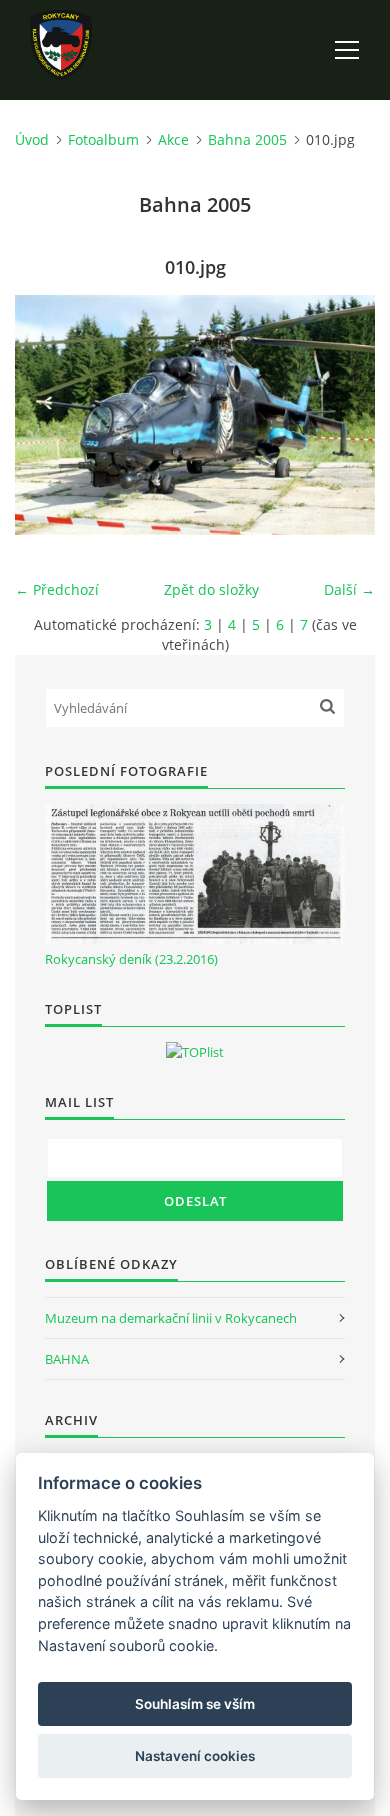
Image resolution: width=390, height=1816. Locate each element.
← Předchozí (57, 589)
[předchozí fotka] (47, 415)
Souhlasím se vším (195, 1704)
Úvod (32, 139)
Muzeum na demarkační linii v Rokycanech (171, 1318)
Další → (349, 589)
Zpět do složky (211, 589)
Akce (173, 139)
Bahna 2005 (247, 139)
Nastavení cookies (195, 1756)
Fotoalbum (103, 139)
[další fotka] (342, 415)
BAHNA (67, 1359)
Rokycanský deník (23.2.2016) (131, 959)
